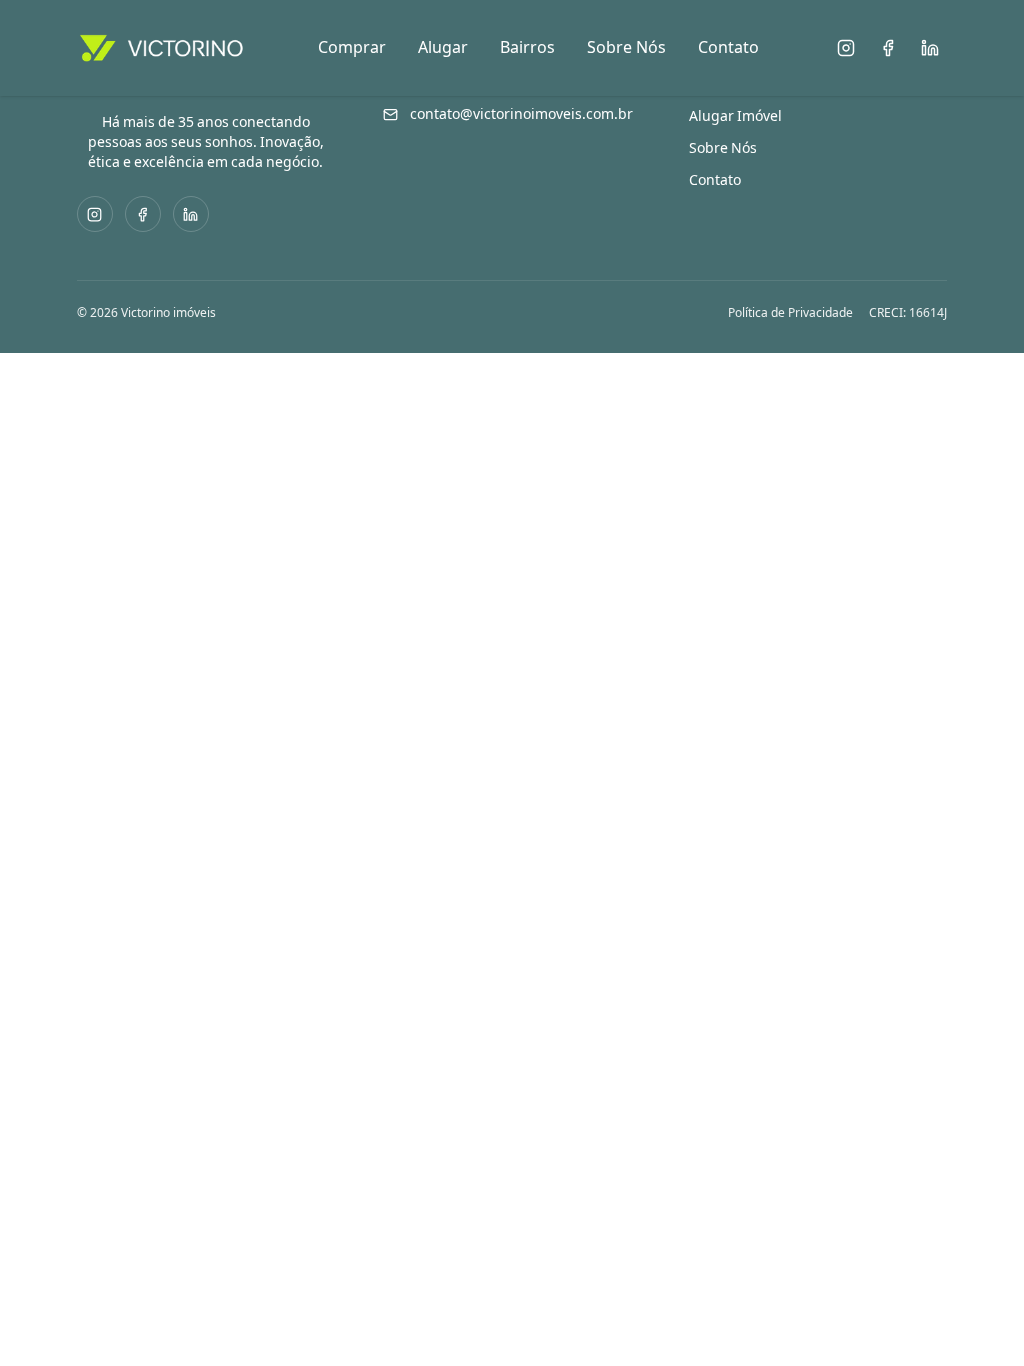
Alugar (443, 47)
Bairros (527, 47)
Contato (728, 47)
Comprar (352, 47)
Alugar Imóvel (735, 116)
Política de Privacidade (790, 313)
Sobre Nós (626, 47)
